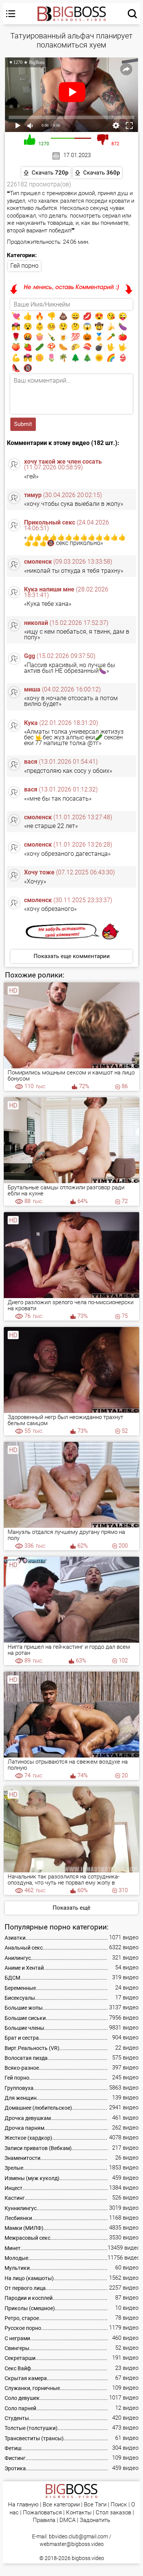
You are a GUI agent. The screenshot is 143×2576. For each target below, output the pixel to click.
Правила (44, 2520)
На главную (23, 2505)
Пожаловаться (42, 2513)
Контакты (79, 2513)
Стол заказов (113, 2513)
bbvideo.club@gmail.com (78, 2536)
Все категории (61, 2505)
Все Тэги (95, 2505)
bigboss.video (88, 2558)
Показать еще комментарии (72, 956)
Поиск (119, 2505)
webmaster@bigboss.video (72, 2544)
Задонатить (95, 2520)
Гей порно (24, 266)
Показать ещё (71, 1908)
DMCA (67, 2520)
